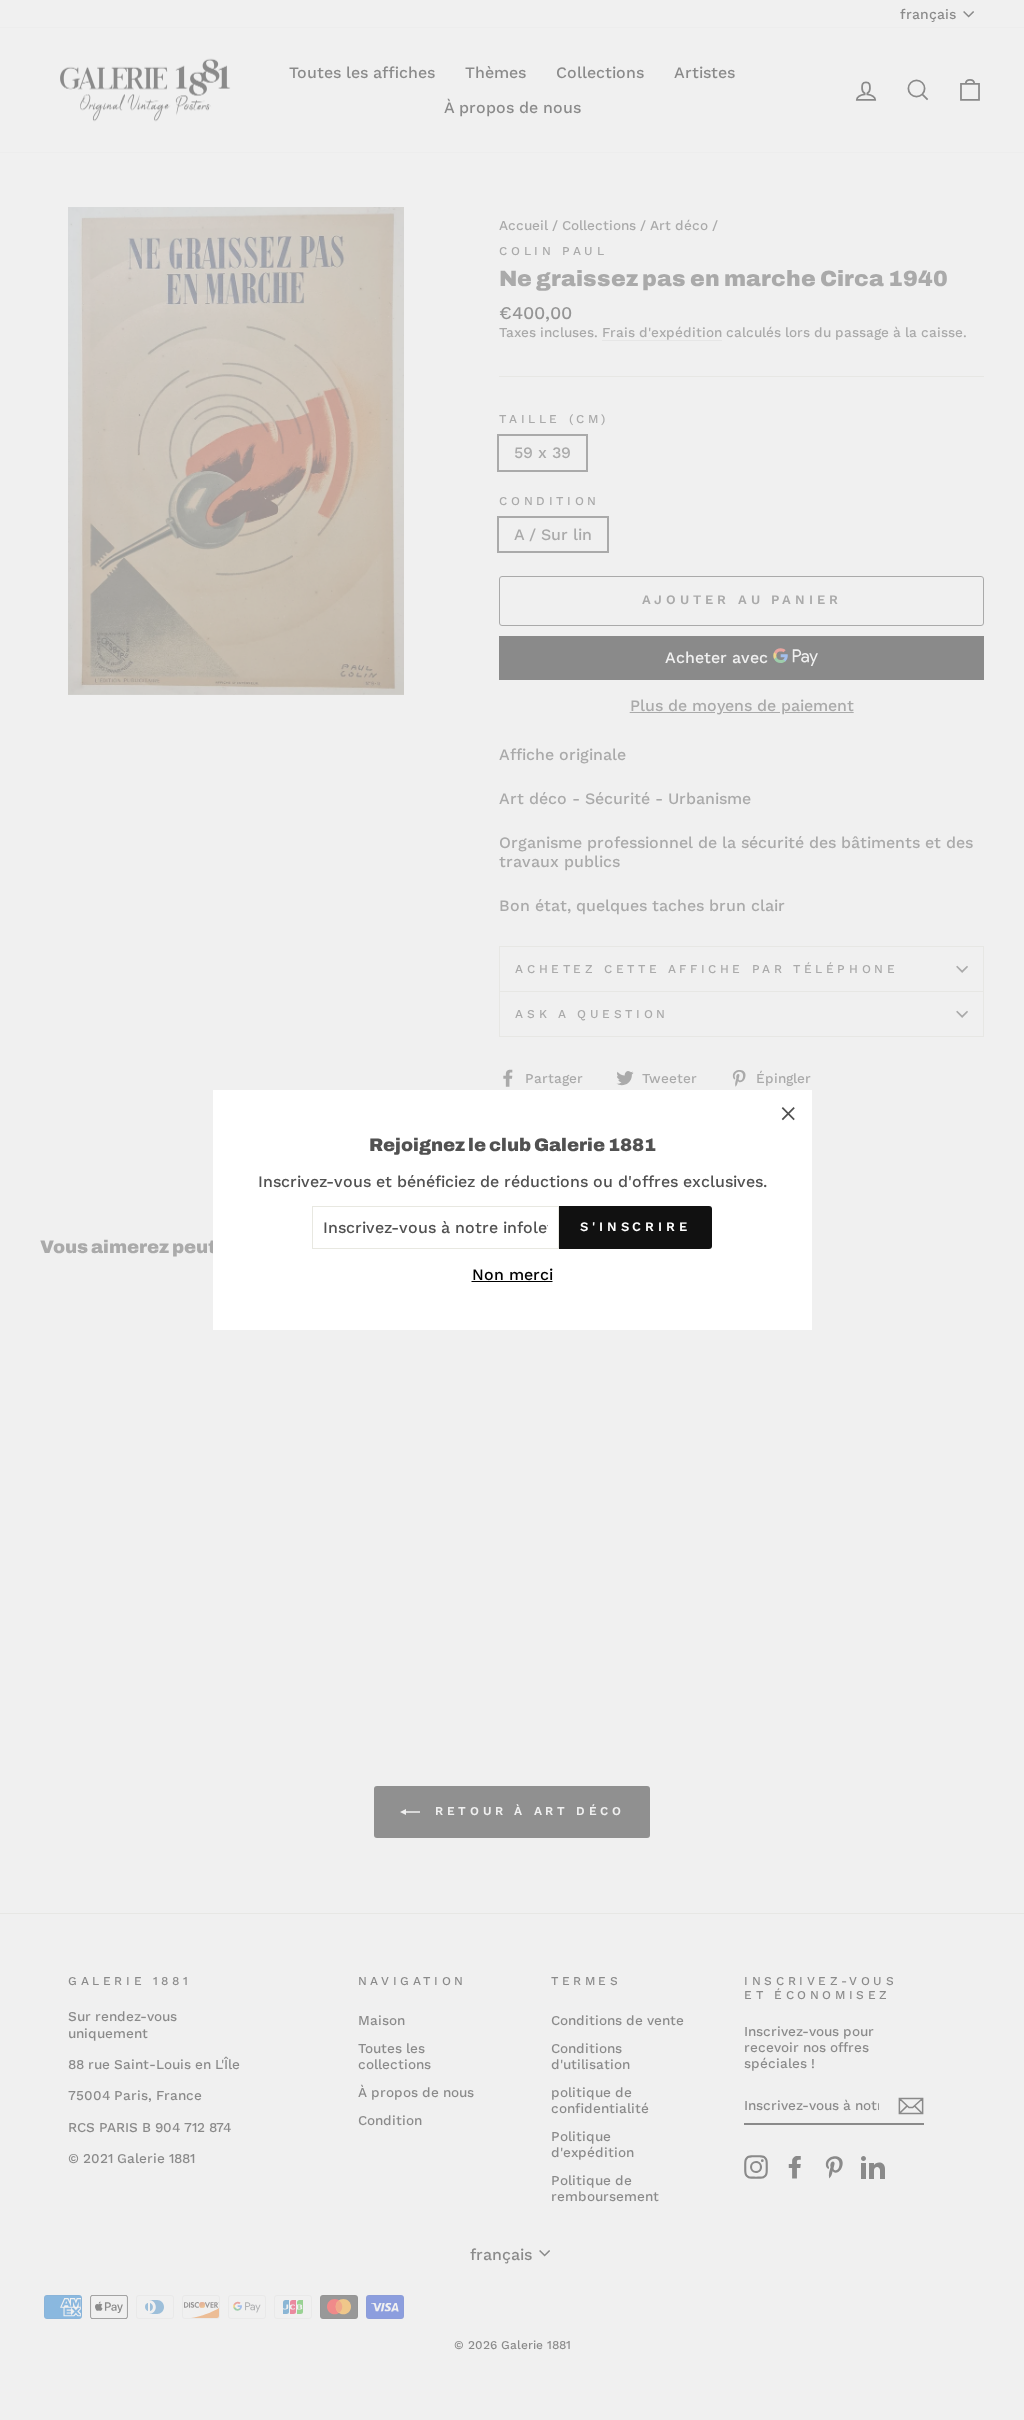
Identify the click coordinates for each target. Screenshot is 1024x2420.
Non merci (512, 1274)
